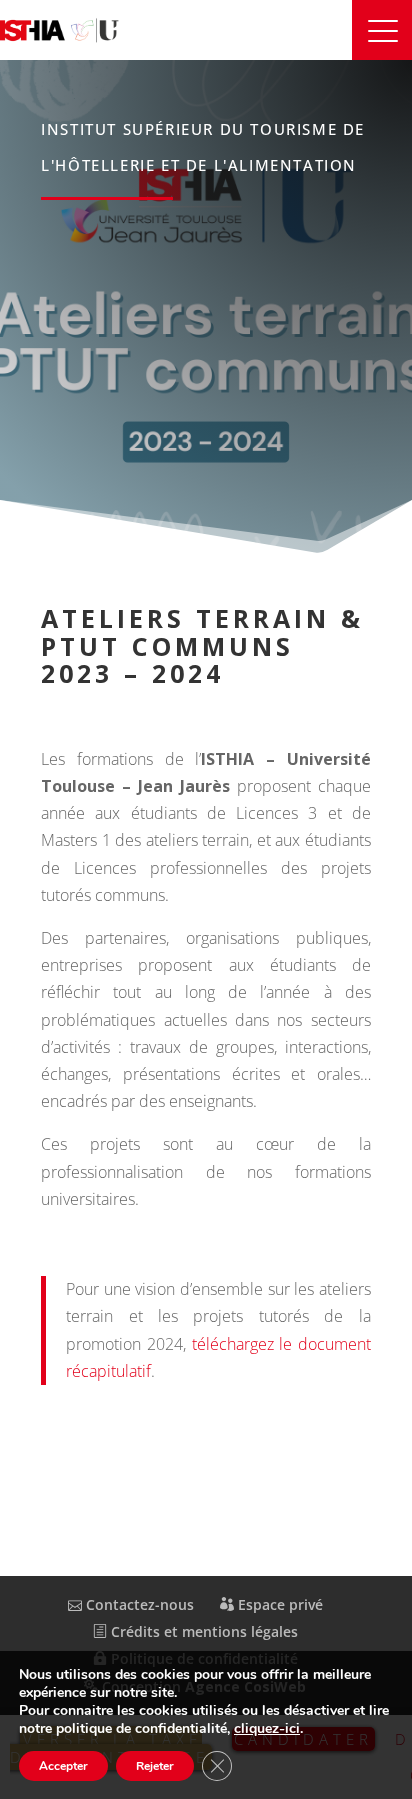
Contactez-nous (138, 1604)
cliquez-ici (267, 1729)
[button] (382, 30)
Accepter (63, 1766)
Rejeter (155, 1766)
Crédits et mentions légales (202, 1631)
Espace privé (278, 1604)
